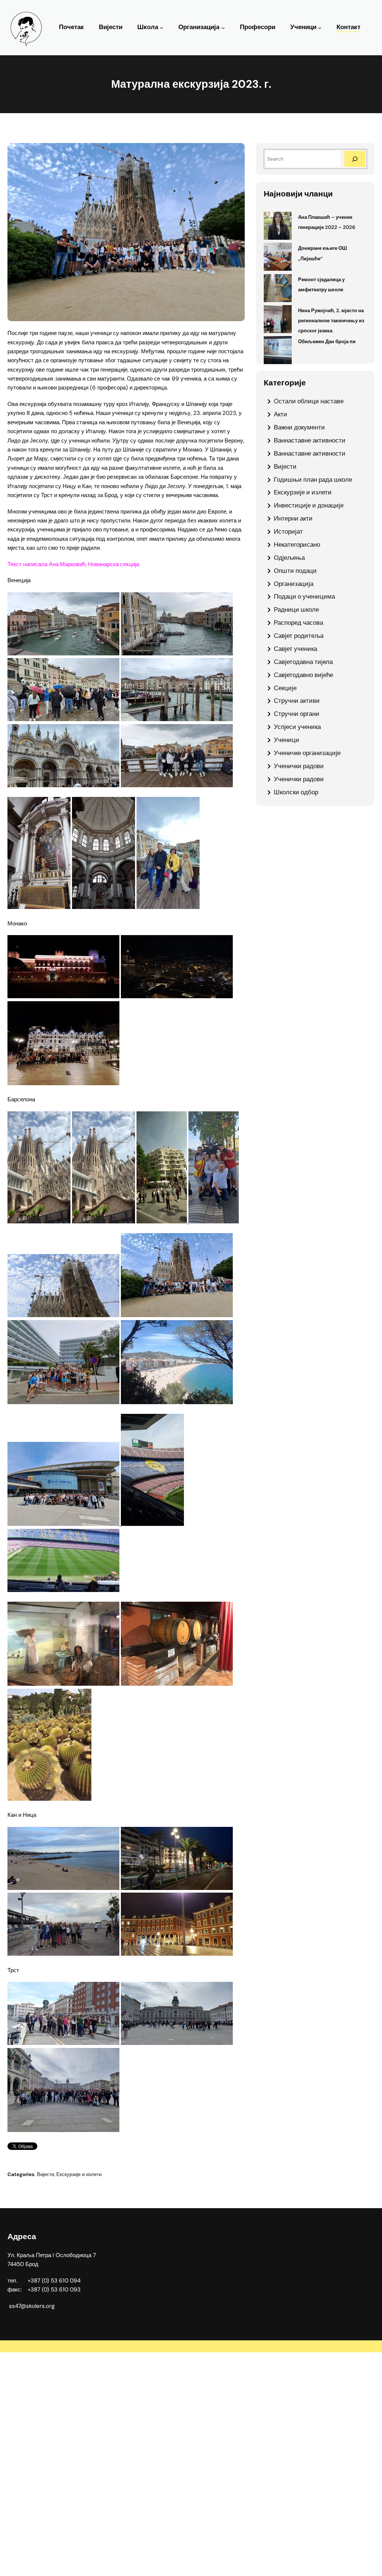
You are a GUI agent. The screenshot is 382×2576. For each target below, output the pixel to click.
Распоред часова (298, 623)
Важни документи (299, 427)
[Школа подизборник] (162, 28)
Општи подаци (295, 571)
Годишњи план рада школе (313, 479)
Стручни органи (297, 714)
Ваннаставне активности (310, 440)
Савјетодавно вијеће (303, 675)
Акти (281, 414)
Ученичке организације (307, 753)
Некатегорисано (297, 544)
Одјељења (289, 558)
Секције (285, 688)
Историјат (288, 531)
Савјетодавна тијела (303, 662)
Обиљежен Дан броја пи (327, 342)
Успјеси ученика (297, 727)
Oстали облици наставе (309, 401)
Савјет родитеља (299, 636)
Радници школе (296, 609)
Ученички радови (299, 766)
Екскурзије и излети (79, 2174)
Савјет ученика (295, 649)
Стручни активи (297, 701)
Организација (199, 27)
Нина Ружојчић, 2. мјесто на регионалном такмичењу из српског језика (331, 321)
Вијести (46, 2174)
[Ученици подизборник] (320, 28)
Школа (148, 27)
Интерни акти (293, 518)
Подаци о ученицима (304, 596)
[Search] (355, 159)
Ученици (303, 27)
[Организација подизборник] (223, 28)
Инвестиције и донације (309, 505)
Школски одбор (296, 792)
